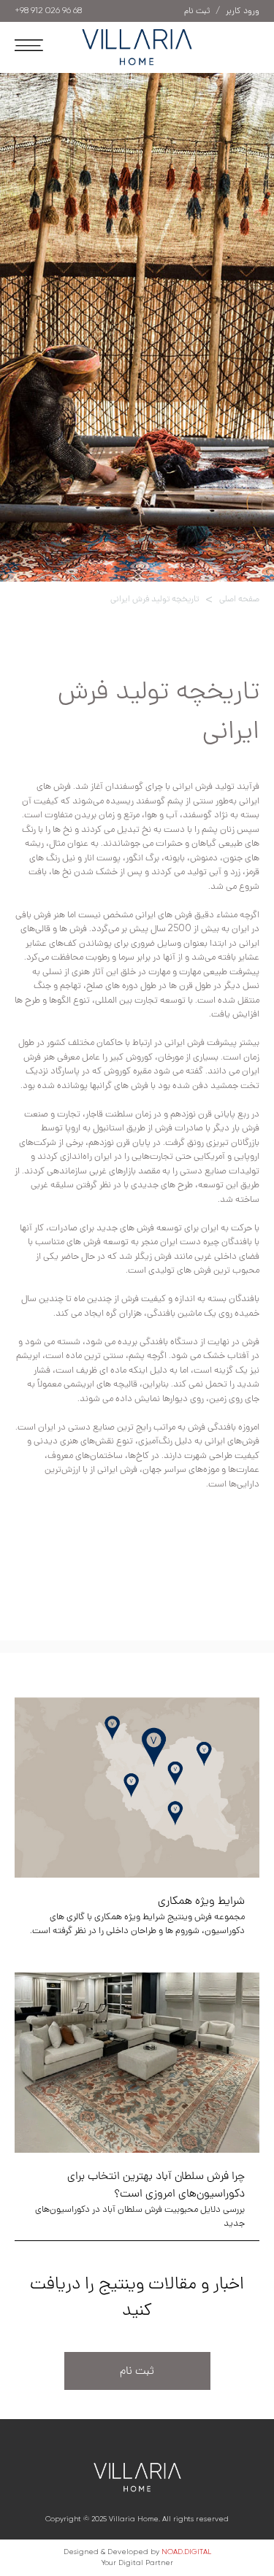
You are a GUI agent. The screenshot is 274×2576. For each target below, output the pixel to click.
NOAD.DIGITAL (186, 2552)
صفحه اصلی (239, 599)
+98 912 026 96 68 (48, 11)
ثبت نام (137, 2371)
